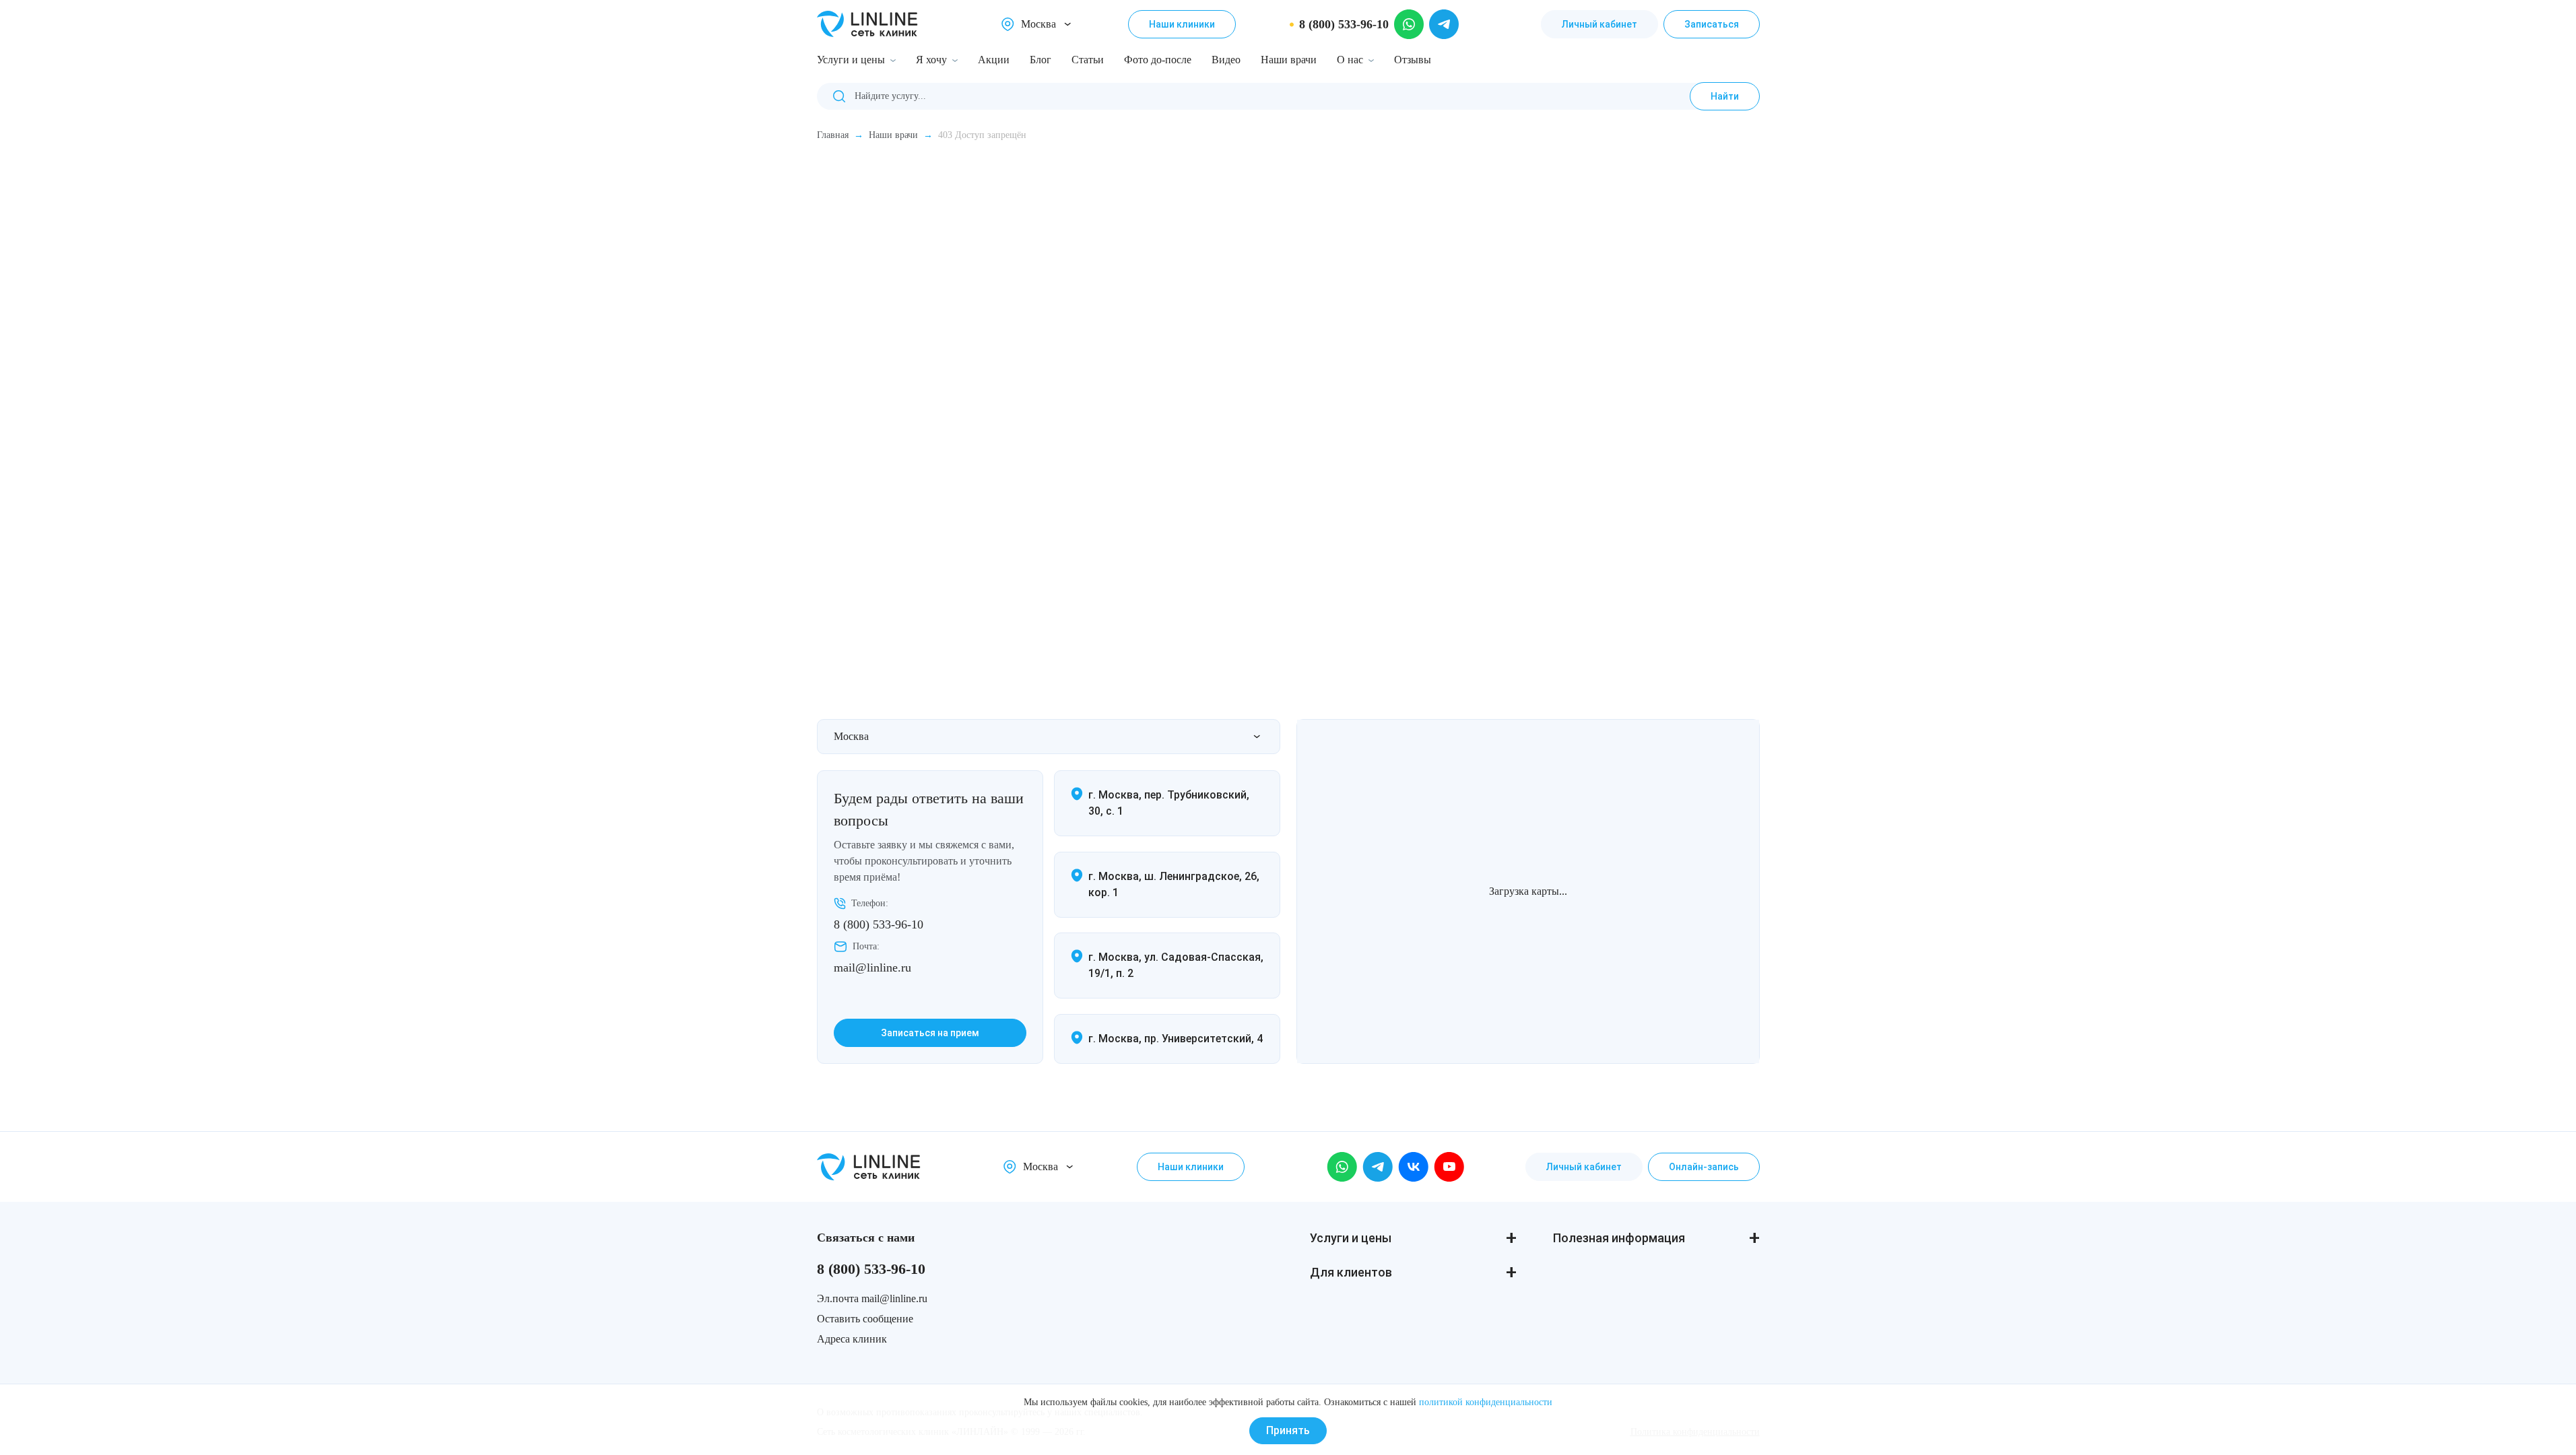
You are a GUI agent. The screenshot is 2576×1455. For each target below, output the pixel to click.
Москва (1038, 24)
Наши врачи (1289, 60)
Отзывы (1413, 60)
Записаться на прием (930, 1033)
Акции (994, 60)
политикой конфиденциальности (1486, 1402)
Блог (1041, 60)
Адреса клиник (852, 1339)
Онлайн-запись (1704, 1167)
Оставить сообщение (865, 1319)
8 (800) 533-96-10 (879, 924)
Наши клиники (1182, 24)
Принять (1288, 1430)
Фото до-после (1158, 60)
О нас (1350, 60)
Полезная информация (1619, 1238)
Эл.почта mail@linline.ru (872, 1298)
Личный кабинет (1599, 24)
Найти (1725, 96)
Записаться (1712, 24)
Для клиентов (1351, 1272)
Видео (1226, 60)
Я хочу (931, 60)
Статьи (1088, 60)
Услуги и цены (851, 60)
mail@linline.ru (872, 968)
